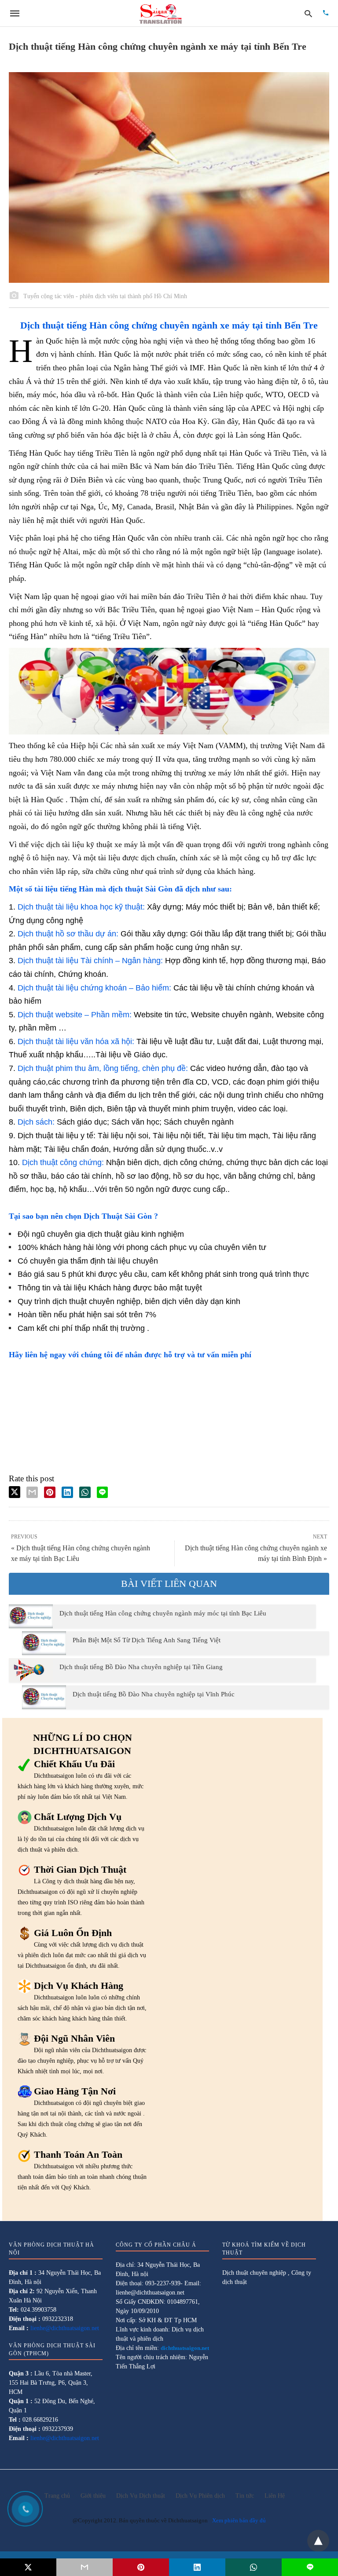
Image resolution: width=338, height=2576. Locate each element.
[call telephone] (326, 13)
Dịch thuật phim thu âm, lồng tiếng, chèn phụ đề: (103, 1068)
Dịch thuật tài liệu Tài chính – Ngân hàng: (90, 961)
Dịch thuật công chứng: (63, 1162)
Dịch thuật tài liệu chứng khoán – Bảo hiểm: (94, 988)
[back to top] (318, 2541)
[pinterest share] (50, 1492)
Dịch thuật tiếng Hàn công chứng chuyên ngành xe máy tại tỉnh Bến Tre (169, 325)
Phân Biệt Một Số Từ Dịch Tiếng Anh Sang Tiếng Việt (147, 1640)
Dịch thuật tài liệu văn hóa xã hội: (76, 1041)
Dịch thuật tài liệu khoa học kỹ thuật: (81, 907)
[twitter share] (15, 1492)
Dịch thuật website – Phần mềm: (75, 1015)
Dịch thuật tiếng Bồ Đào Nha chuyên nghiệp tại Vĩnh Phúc (154, 1694)
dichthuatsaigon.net (185, 2348)
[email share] (32, 1492)
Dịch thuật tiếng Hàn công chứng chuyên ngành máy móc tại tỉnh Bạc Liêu (163, 1613)
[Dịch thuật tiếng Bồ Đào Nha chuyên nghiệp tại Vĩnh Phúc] (44, 1697)
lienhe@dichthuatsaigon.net (65, 2328)
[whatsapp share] (85, 1492)
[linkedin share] (67, 1492)
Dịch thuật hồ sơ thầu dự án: (68, 934)
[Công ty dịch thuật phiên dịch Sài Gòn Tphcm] (161, 13)
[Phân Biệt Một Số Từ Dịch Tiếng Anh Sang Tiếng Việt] (44, 1643)
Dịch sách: (36, 1122)
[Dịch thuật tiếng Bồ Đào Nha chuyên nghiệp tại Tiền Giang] (31, 1670)
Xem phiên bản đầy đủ (239, 2520)
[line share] (102, 1492)
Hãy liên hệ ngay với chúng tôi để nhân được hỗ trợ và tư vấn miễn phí (130, 1355)
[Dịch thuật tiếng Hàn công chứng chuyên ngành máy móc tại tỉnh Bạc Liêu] (31, 1616)
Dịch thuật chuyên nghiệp (254, 2273)
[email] (84, 2567)
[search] (308, 13)
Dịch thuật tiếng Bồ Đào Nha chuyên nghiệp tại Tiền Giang (141, 1667)
